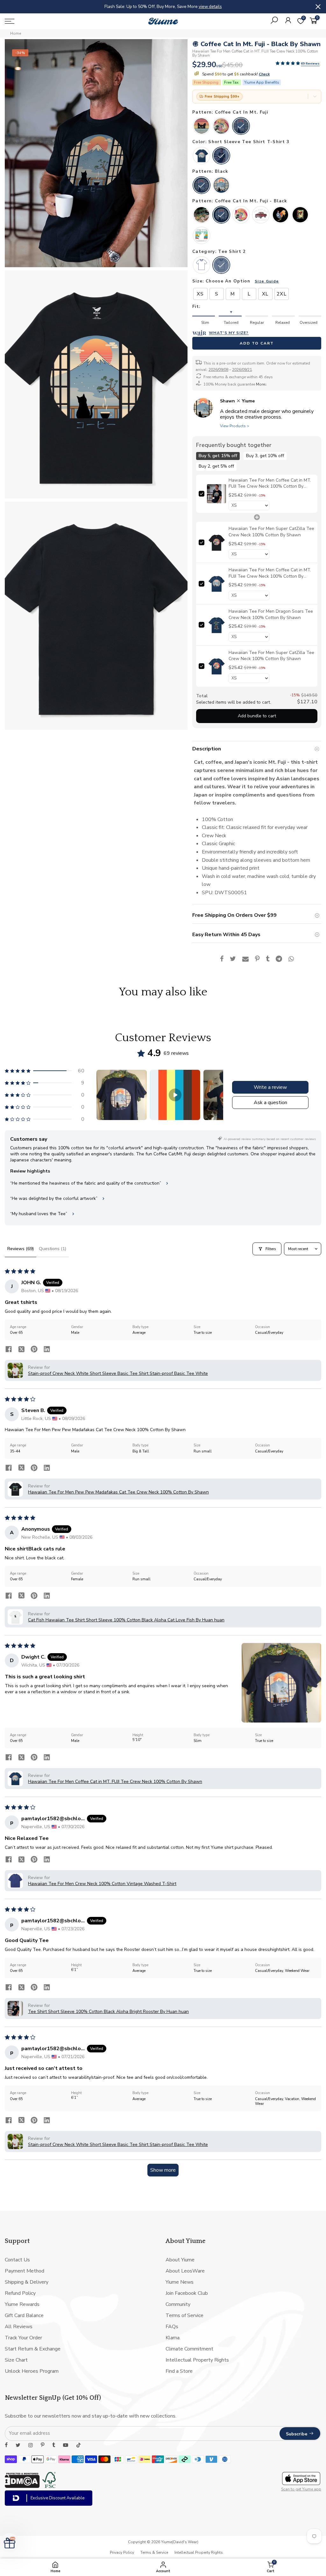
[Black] (202, 186)
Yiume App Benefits (262, 82)
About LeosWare (185, 2271)
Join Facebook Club (187, 2293)
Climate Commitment (189, 2349)
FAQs (172, 2327)
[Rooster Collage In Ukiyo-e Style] (300, 215)
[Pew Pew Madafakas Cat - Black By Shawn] (202, 236)
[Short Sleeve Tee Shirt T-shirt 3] (221, 156)
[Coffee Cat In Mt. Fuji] (241, 127)
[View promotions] (315, 97)
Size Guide (267, 281)
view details (236, 7)
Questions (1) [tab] (53, 1249)
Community (178, 2304)
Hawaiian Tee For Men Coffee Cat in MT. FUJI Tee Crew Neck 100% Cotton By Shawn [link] (269, 483)
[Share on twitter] (21, 1350)
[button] (288, 64)
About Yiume (180, 2260)
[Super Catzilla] (221, 127)
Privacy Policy (122, 2552)
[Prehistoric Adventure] (202, 215)
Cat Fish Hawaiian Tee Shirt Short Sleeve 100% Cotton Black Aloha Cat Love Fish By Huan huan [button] (126, 1620)
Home (16, 33)
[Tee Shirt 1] (202, 266)
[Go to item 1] (122, 1095)
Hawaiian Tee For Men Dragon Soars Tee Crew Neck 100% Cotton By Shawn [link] (270, 614)
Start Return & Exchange (33, 2349)
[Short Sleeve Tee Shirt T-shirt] (202, 156)
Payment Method (25, 2271)
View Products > (235, 426)
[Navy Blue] (221, 186)
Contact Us (17, 2260)
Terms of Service (184, 2315)
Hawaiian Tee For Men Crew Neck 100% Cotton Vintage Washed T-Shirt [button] (102, 1884)
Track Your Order (23, 2338)
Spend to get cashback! (235, 74)
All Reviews (19, 2327)
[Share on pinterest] (34, 1350)
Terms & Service (154, 2552)
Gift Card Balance (24, 2315)
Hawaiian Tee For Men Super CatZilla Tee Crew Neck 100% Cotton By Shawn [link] (271, 532)
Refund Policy (20, 2293)
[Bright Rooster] (280, 215)
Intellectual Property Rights (197, 2360)
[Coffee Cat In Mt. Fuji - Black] (221, 215)
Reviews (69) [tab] (21, 1249)
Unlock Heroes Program (32, 2371)
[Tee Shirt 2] (221, 266)
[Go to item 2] (175, 1095)
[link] (216, 494)
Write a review (270, 1087)
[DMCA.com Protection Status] (22, 2486)
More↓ (261, 384)
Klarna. (173, 2338)
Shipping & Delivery (27, 2282)
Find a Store (179, 2371)
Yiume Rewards (22, 2304)
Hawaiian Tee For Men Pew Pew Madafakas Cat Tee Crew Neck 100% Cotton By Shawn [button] (118, 1492)
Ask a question (270, 1103)
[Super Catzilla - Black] (241, 215)
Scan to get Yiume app (301, 2489)
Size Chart (16, 2360)
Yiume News (180, 2282)
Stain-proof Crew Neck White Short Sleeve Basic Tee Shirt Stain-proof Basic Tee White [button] (118, 1373)
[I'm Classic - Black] (261, 215)
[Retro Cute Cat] (202, 127)
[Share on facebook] (9, 1350)
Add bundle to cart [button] (257, 716)
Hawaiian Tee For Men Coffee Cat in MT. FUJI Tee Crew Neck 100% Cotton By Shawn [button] (115, 1782)
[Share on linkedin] (47, 1350)
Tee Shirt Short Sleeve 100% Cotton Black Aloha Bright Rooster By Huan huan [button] (108, 2012)
